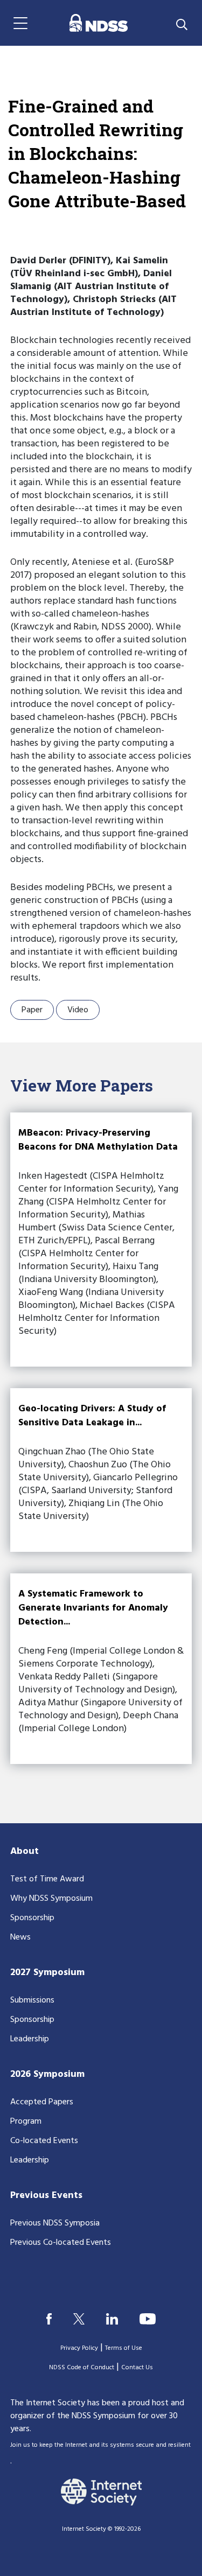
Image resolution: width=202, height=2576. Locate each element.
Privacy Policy (79, 2348)
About (25, 1851)
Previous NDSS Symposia (55, 2223)
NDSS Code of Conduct (82, 2368)
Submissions (32, 2000)
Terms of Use (124, 2348)
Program (26, 2122)
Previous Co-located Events (61, 2243)
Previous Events (46, 2196)
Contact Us (137, 2368)
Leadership (30, 2039)
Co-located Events (44, 2141)
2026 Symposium (47, 2074)
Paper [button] (32, 1010)
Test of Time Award (47, 1879)
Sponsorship (32, 1918)
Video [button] (78, 1010)
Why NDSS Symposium (51, 1899)
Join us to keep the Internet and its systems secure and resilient (100, 2445)
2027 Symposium (47, 1973)
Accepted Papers (42, 2102)
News (20, 1937)
